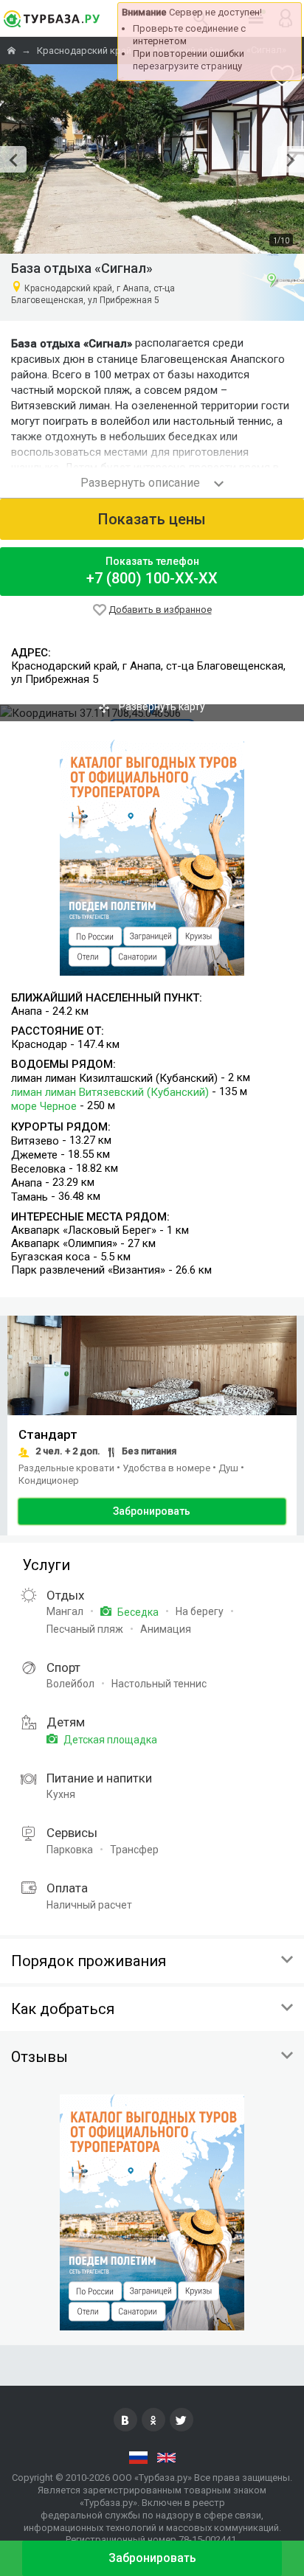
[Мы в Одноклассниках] (153, 2420)
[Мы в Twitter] (182, 2420)
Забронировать (152, 1511)
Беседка (137, 1612)
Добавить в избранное (160, 610)
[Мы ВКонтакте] (125, 2420)
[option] (152, 159)
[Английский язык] (166, 2457)
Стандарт (48, 1434)
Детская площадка (109, 1740)
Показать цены (152, 519)
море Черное (44, 1107)
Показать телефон (152, 571)
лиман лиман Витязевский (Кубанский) (110, 1092)
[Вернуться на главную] (52, 18)
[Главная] (13, 51)
